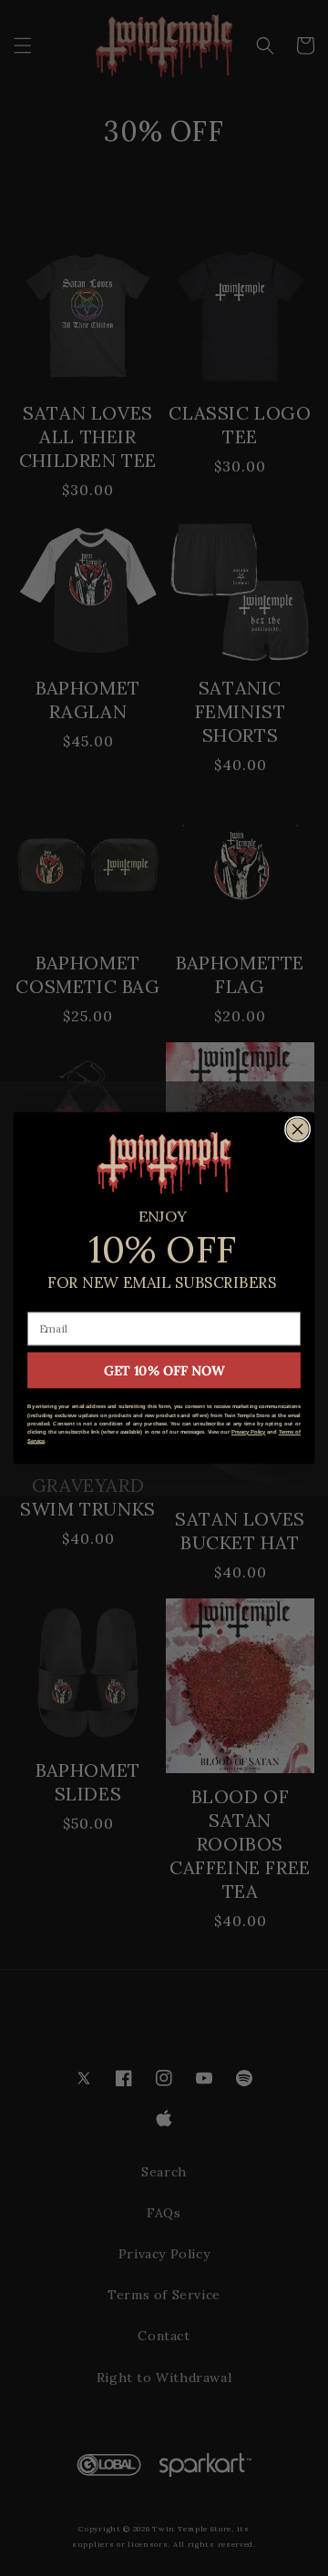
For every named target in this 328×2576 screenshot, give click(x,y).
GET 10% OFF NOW (164, 1370)
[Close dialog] (298, 1130)
